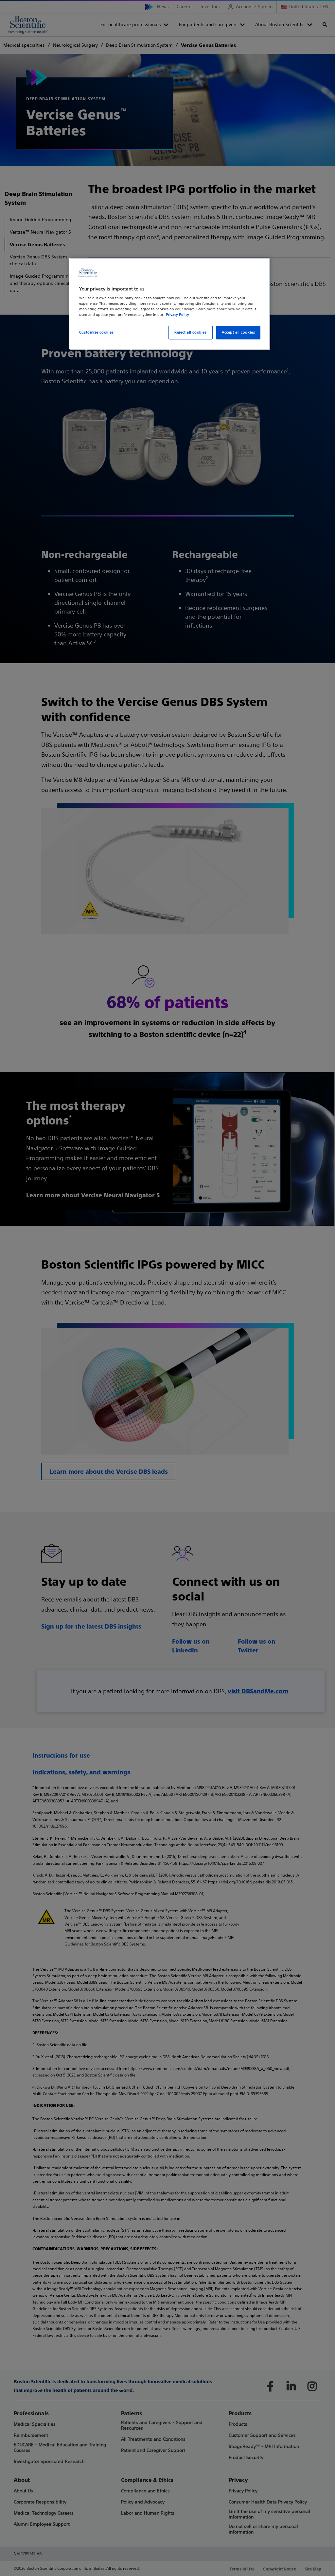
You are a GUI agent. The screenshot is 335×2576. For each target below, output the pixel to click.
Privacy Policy (177, 315)
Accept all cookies (238, 332)
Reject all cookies (190, 332)
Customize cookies (97, 332)
